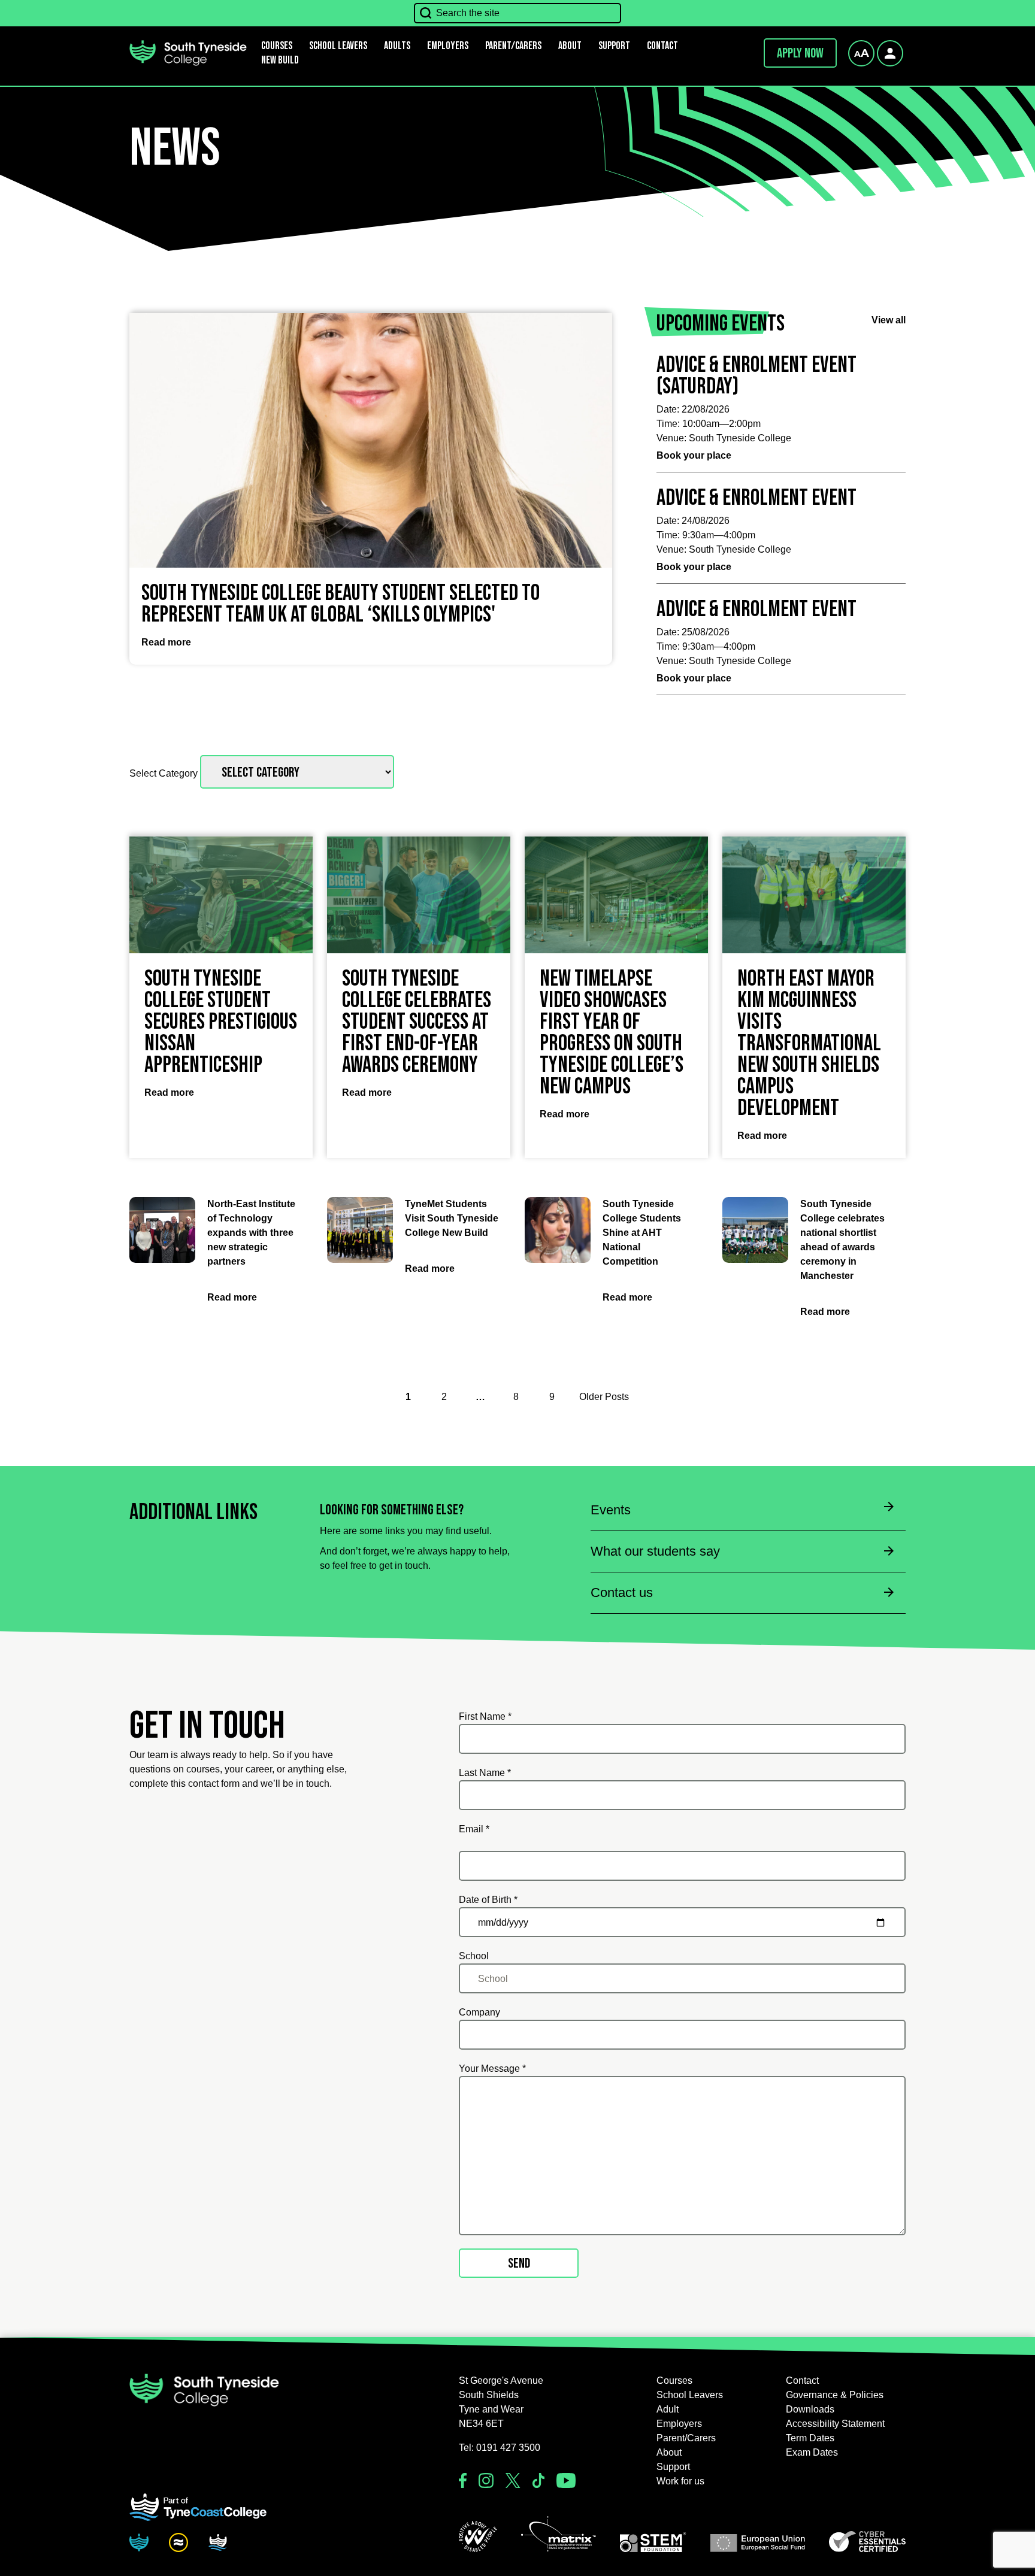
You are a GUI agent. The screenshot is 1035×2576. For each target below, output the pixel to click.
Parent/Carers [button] (513, 46)
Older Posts (604, 1397)
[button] (478, 2536)
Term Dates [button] (810, 2438)
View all (889, 320)
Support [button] (614, 46)
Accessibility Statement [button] (835, 2424)
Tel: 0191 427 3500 (500, 2448)
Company (479, 2012)
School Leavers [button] (690, 2395)
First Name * (485, 1716)
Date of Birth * (488, 1900)
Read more (166, 642)
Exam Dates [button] (812, 2452)
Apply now (800, 53)
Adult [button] (668, 2409)
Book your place (694, 455)
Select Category (165, 773)
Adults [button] (397, 46)
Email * (474, 1829)
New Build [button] (280, 60)
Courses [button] (674, 2380)
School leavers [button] (338, 46)
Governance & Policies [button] (835, 2395)
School (474, 1956)
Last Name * (485, 1773)
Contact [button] (662, 46)
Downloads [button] (810, 2409)
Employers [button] (448, 46)
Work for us (680, 2481)
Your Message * (492, 2069)
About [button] (570, 46)
